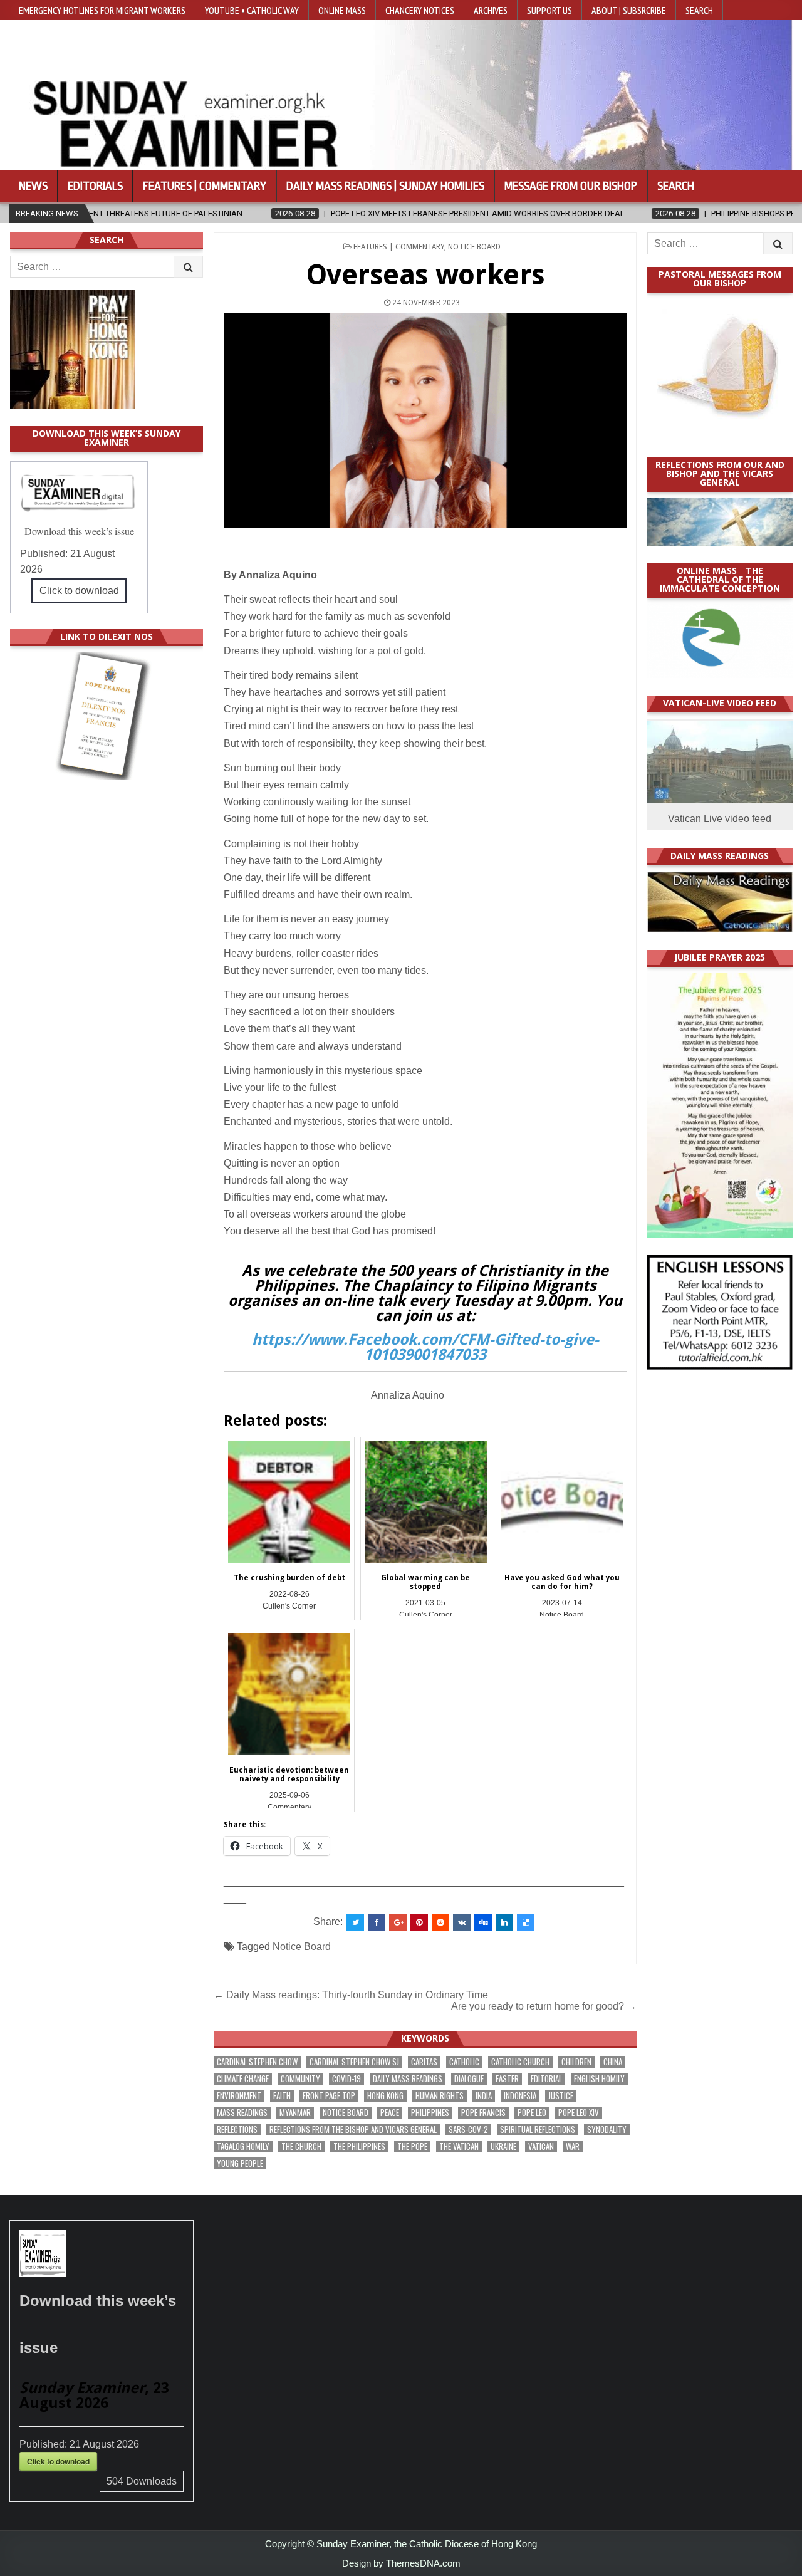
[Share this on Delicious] (526, 1922)
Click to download (79, 591)
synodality (607, 2130)
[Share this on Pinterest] (419, 1922)
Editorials (95, 186)
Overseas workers (425, 275)
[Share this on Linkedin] (504, 1922)
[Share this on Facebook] (377, 1922)
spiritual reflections (538, 2130)
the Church (301, 2146)
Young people (240, 2163)
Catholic (464, 2062)
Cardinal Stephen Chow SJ (354, 2062)
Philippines (430, 2113)
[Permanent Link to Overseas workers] (425, 421)
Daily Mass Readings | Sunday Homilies (385, 186)
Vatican (541, 2146)
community (300, 2079)
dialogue (469, 2079)
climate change (243, 2079)
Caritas (424, 2062)
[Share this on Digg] (483, 1922)
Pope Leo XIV (579, 2113)
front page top (329, 2096)
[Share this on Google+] (398, 1922)
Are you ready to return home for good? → (544, 2006)
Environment (239, 2096)
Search (699, 10)
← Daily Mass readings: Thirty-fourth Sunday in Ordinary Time (351, 1995)
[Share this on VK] (462, 1922)
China (613, 2062)
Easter (507, 2079)
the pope (412, 2146)
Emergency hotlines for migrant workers (102, 10)
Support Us (549, 10)
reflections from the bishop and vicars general (353, 2130)
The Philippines (359, 2146)
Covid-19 (346, 2079)
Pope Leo (532, 2113)
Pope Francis (483, 2113)
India (484, 2096)
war (573, 2146)
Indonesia (520, 2096)
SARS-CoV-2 (468, 2130)
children (576, 2062)
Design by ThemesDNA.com (401, 2563)
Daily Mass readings (408, 2079)
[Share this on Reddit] (440, 1922)
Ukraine (503, 2146)
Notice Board (474, 247)
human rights (440, 2096)
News (33, 186)
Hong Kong (385, 2096)
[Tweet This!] (355, 1922)
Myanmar (295, 2113)
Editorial (546, 2079)
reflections (237, 2130)
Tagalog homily (243, 2146)
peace (390, 2113)
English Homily (599, 2079)
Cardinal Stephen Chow (257, 2062)
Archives (491, 10)
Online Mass (342, 10)
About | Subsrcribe (629, 10)
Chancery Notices (420, 10)
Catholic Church (520, 2062)
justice (561, 2096)
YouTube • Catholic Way (252, 10)
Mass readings (242, 2113)
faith (282, 2096)
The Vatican (459, 2146)
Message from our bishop (571, 186)
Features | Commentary (205, 186)
